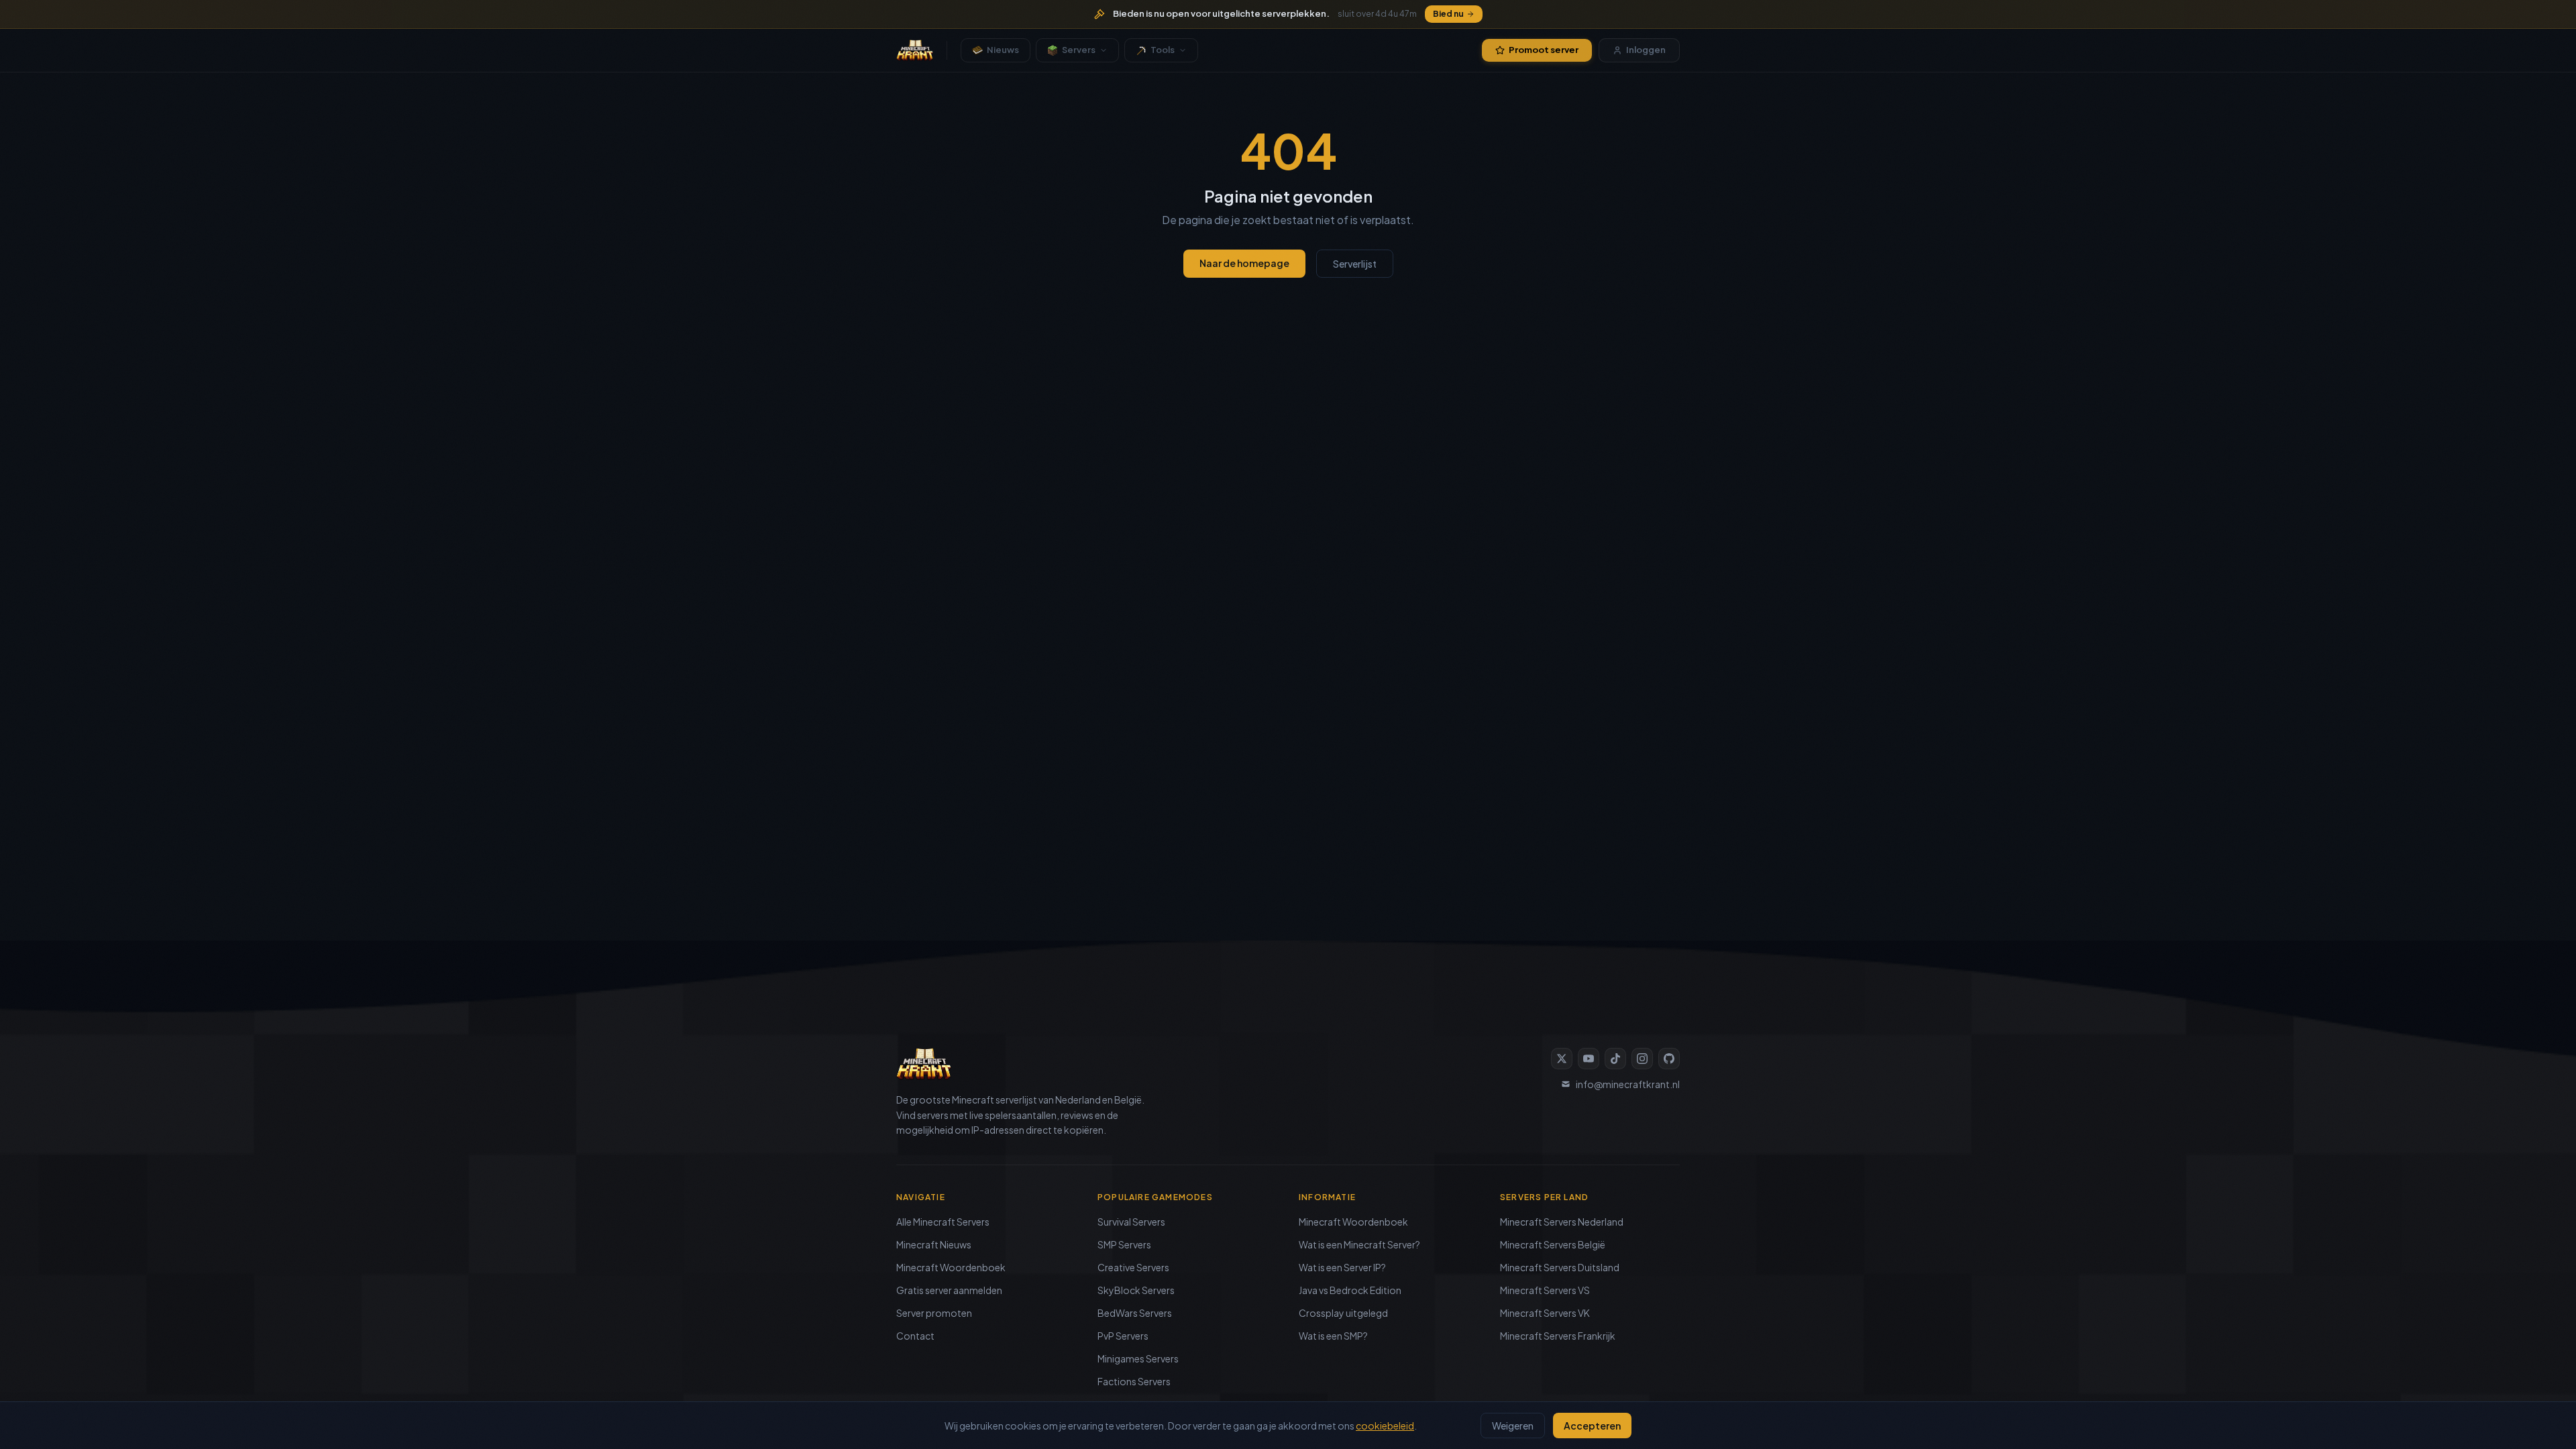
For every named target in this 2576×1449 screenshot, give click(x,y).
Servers (1079, 50)
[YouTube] (1589, 1059)
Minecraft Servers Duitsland (1560, 1267)
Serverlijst (1355, 264)
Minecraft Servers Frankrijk (1558, 1336)
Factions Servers (1134, 1381)
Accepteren (1592, 1426)
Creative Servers (1133, 1267)
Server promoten (934, 1313)
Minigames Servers (1138, 1358)
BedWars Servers (1135, 1313)
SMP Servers (1124, 1244)
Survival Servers (1131, 1222)
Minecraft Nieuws (934, 1244)
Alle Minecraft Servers (943, 1222)
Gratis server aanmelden (949, 1290)
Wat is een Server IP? (1342, 1267)
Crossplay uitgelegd (1343, 1313)
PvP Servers (1123, 1336)
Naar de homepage (1244, 263)
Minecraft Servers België (1553, 1244)
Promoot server (1544, 50)
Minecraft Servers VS (1545, 1290)
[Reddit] (1669, 1059)
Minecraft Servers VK (1545, 1313)
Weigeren (1513, 1426)
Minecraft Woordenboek (951, 1267)
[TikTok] (1615, 1059)
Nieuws (1003, 50)
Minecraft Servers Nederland (1562, 1222)
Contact (915, 1336)
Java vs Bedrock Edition (1350, 1290)
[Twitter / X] (1562, 1059)
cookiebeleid (1385, 1426)
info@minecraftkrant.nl (1628, 1084)
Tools (1163, 50)
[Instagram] (1642, 1059)
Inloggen (1646, 50)
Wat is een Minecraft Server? (1359, 1244)
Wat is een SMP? (1333, 1336)
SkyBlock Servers (1136, 1290)
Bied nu (1448, 14)
